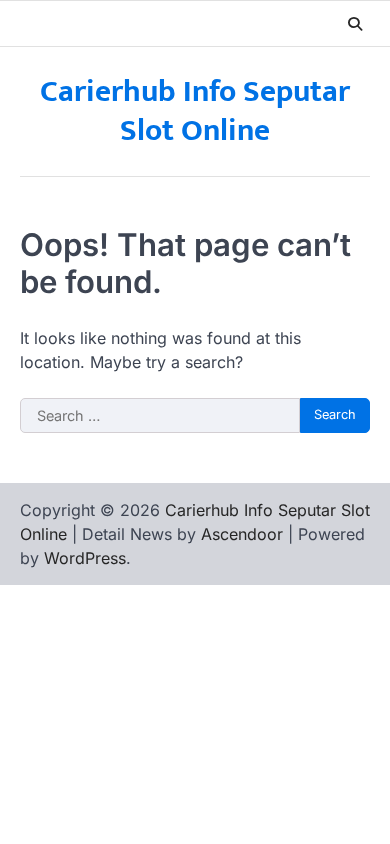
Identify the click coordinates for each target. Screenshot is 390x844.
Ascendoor (242, 534)
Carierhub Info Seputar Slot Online (195, 111)
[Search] (355, 24)
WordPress (85, 558)
